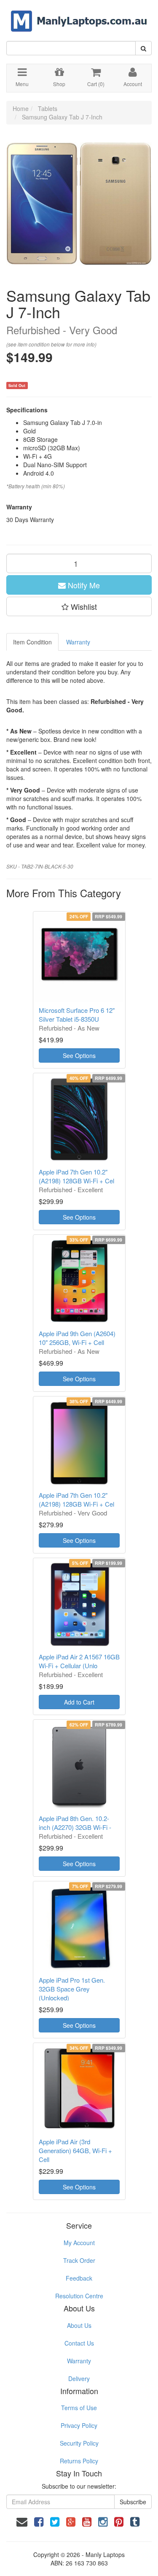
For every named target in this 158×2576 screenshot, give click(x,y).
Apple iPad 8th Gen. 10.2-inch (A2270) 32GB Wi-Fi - (75, 1823)
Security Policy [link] (79, 2443)
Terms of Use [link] (79, 2408)
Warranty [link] (79, 2361)
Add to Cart (79, 1702)
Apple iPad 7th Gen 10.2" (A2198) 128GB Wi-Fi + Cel (76, 1176)
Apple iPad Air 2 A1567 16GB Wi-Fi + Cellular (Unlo (79, 1661)
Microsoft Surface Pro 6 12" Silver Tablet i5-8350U (77, 1015)
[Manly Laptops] (79, 15)
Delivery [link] (79, 2378)
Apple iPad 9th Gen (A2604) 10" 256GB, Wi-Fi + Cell (77, 1338)
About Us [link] (79, 2325)
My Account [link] (79, 2243)
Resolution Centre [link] (79, 2296)
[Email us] (22, 2521)
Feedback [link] (79, 2278)
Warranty (78, 642)
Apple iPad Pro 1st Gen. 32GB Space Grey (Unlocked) (72, 1989)
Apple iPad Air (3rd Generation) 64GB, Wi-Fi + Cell (75, 2150)
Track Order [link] (79, 2260)
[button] (79, 606)
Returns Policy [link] (79, 2461)
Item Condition (32, 642)
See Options (79, 1055)
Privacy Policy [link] (79, 2425)
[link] (39, 2521)
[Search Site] (143, 48)
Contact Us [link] (79, 2343)
